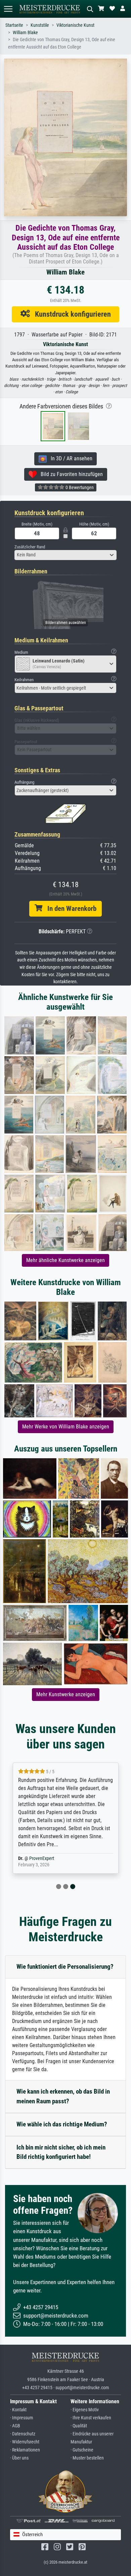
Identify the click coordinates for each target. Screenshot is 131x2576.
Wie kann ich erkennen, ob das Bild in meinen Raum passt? (63, 2096)
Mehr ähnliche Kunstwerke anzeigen (65, 1260)
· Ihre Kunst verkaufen (91, 2418)
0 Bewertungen (79, 487)
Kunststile (40, 25)
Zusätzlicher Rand (30, 547)
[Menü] (8, 9)
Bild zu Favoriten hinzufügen (70, 474)
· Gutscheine (82, 2450)
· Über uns (19, 2458)
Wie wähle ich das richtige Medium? (62, 2124)
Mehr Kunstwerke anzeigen (66, 1694)
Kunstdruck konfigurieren (70, 314)
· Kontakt (18, 2410)
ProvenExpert (42, 1858)
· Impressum (22, 2418)
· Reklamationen (25, 2450)
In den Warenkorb (69, 909)
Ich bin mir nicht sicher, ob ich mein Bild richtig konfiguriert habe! (61, 2152)
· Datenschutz (23, 2434)
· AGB (15, 2426)
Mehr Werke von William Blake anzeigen (66, 1427)
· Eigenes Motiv (85, 2410)
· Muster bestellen (87, 2458)
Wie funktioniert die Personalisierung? (65, 1967)
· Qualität (79, 2426)
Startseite (14, 25)
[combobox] (65, 555)
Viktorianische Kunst (75, 25)
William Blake (25, 33)
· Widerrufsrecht (25, 2442)
